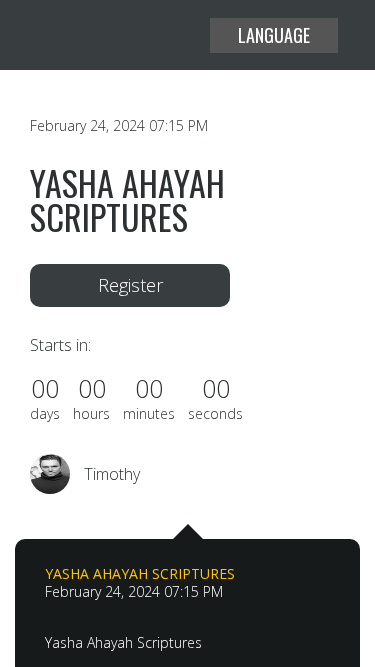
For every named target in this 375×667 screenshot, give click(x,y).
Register (130, 285)
